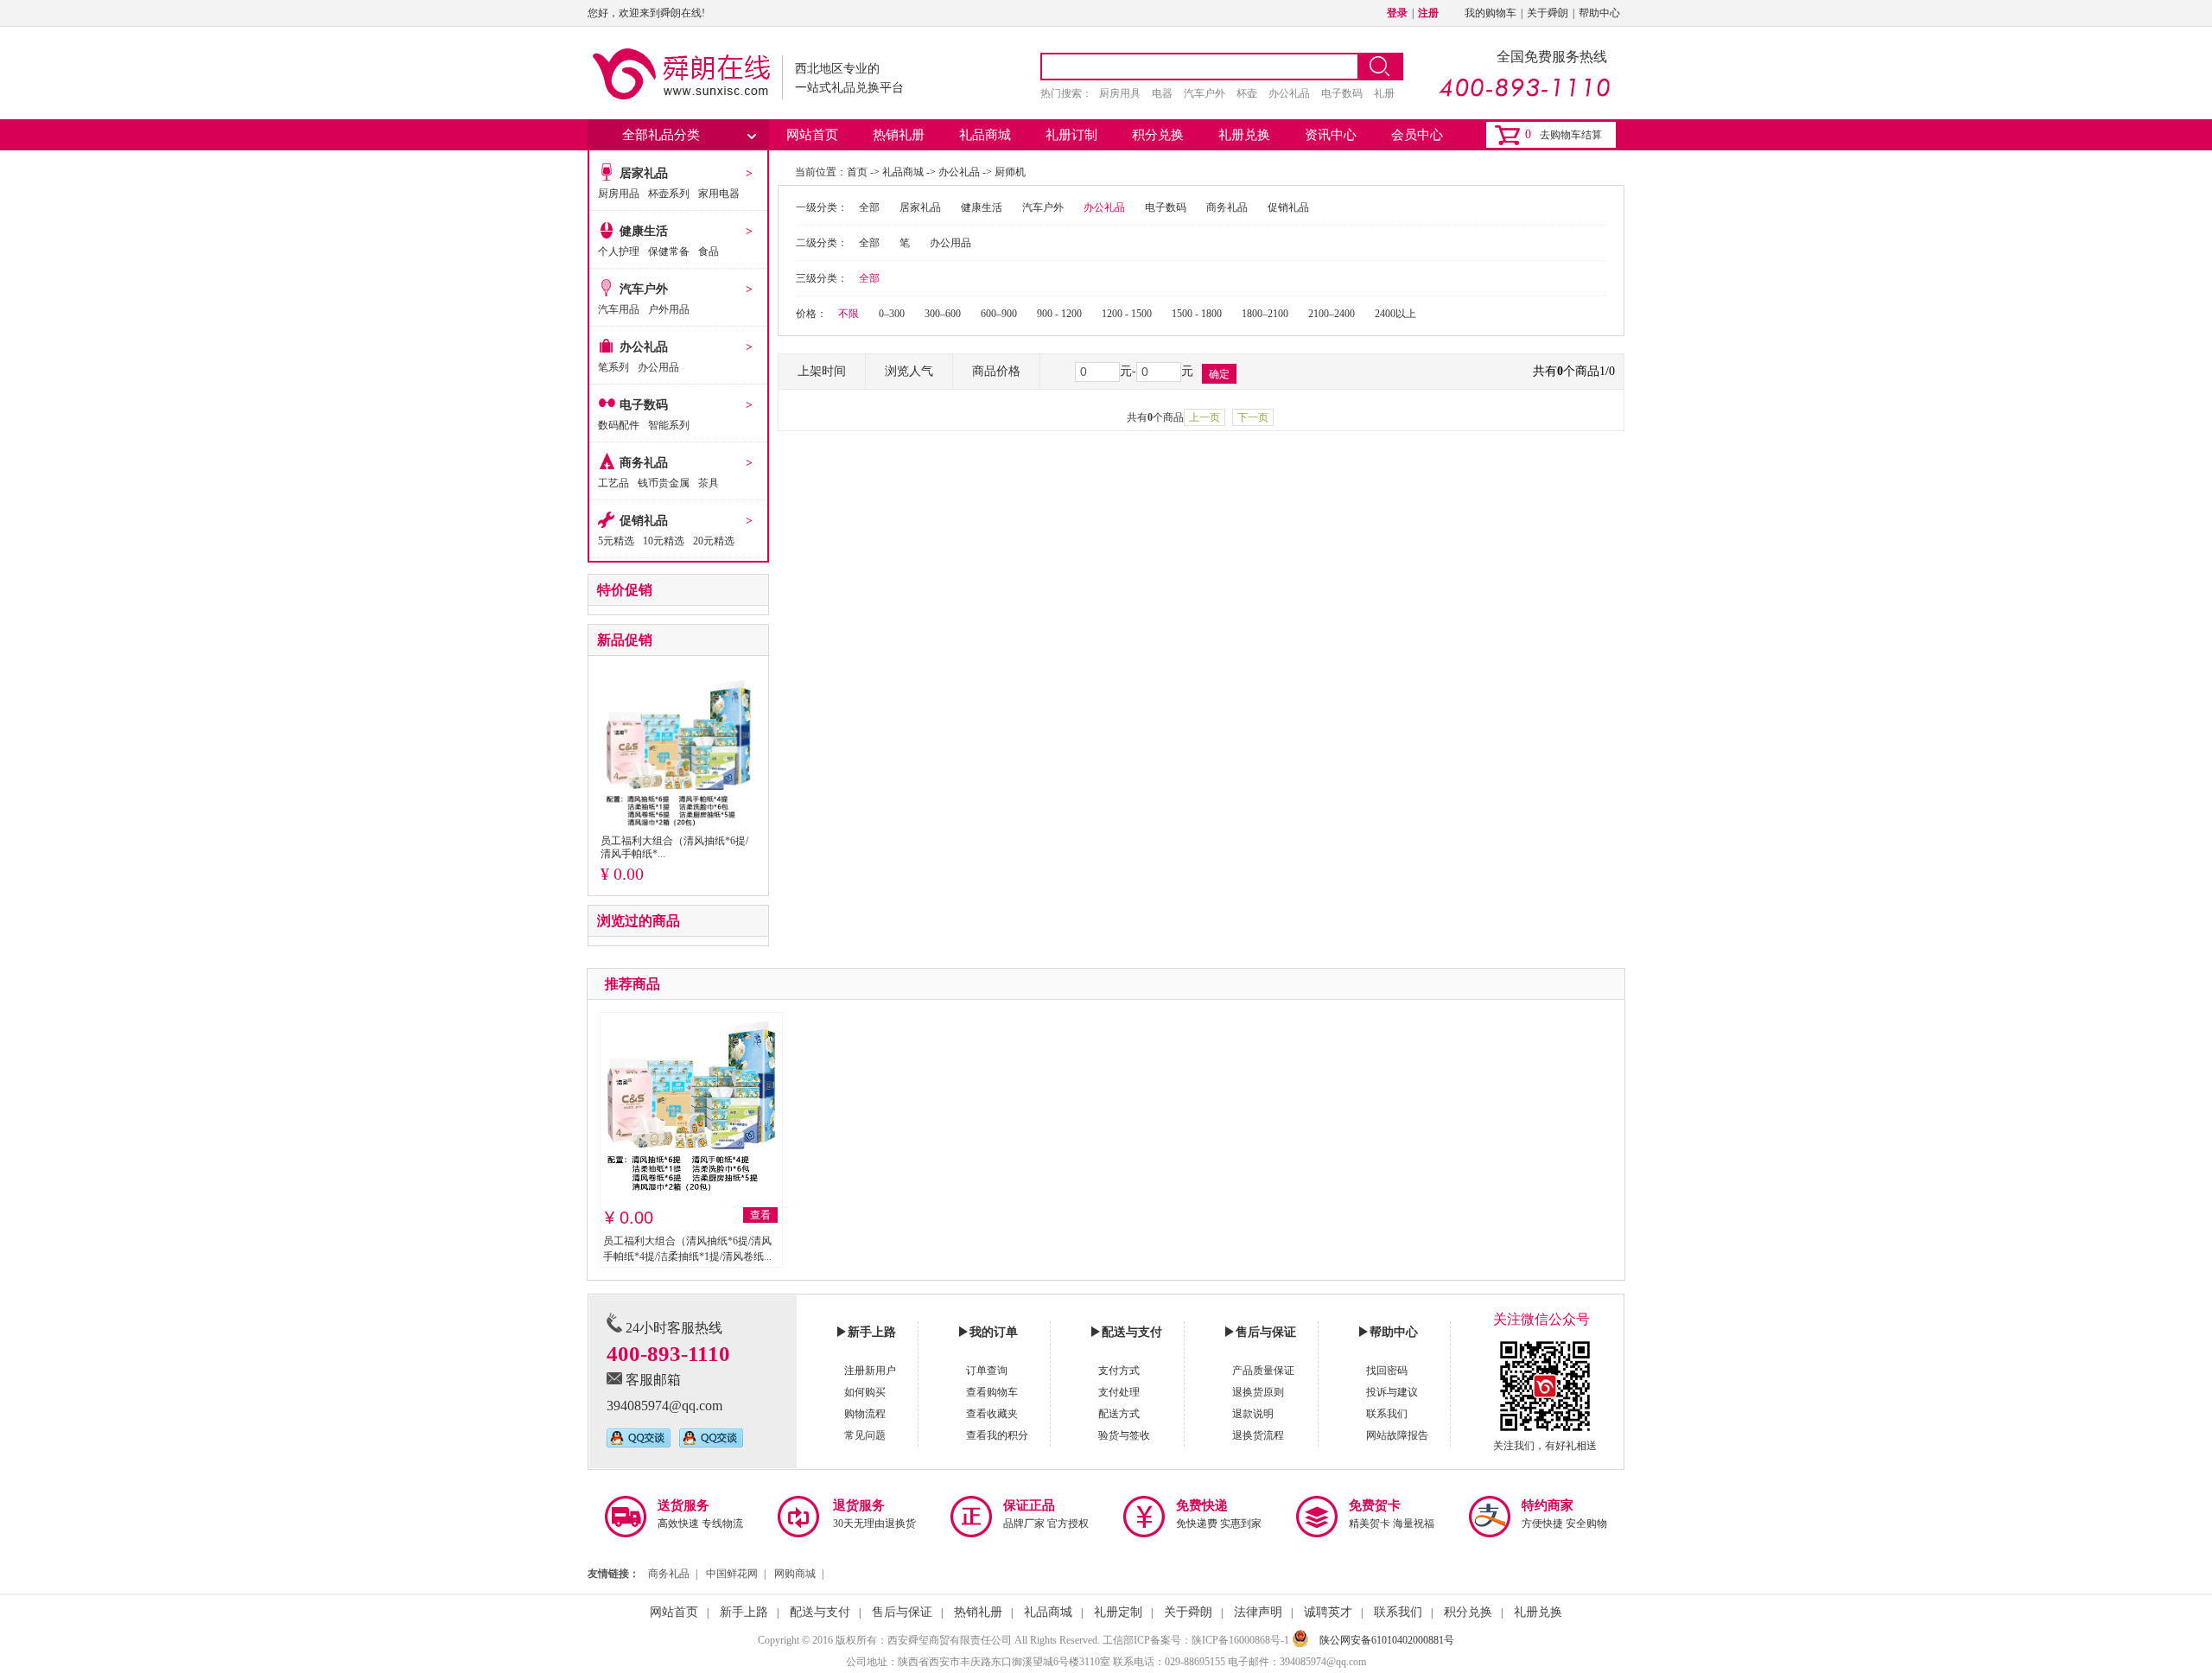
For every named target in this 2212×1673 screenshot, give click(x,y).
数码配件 (619, 425)
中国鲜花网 (732, 1574)
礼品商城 (985, 135)
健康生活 (644, 231)
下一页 (1253, 417)
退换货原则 (1258, 1392)
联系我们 (1387, 1414)
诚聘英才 (1328, 1612)
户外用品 (669, 309)
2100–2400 (1332, 314)
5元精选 (616, 541)
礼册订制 (1071, 135)
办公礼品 (1289, 93)
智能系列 (669, 425)
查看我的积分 (997, 1435)
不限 (849, 314)
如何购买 (865, 1392)
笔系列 (613, 367)
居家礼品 (644, 173)
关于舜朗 (1548, 13)
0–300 (892, 314)
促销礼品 (644, 521)
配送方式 (1119, 1414)
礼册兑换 (1244, 135)
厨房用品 (619, 194)
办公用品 (658, 367)
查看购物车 (992, 1392)
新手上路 (744, 1612)
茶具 (709, 483)
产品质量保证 (1263, 1371)
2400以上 (1395, 314)
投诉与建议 (1392, 1392)
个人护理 (619, 251)
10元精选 (664, 541)
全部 (869, 207)
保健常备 (669, 251)
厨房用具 (1120, 93)
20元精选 (714, 541)
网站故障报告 (1397, 1435)
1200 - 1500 (1127, 314)
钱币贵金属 (664, 483)
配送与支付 (820, 1612)
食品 (709, 251)
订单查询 (987, 1371)
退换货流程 (1258, 1435)
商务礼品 (644, 463)
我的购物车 (1491, 13)
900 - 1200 (1059, 314)
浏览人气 (909, 371)
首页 (857, 172)
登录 (1397, 13)
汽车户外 (1205, 93)
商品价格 (996, 371)
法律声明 (1258, 1612)
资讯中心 (1331, 135)
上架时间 (822, 371)
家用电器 (719, 194)
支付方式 (1119, 1371)
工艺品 (613, 483)
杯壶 (1247, 93)
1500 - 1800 (1197, 314)
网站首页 (812, 135)
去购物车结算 (1571, 135)
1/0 (1607, 371)
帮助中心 (1599, 13)
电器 (1162, 93)
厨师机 (1010, 172)
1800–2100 (1265, 314)
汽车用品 (619, 309)
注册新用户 (870, 1371)
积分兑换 (1158, 135)
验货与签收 (1124, 1435)
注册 (1428, 13)
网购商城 (795, 1574)
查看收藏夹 (992, 1414)
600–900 (999, 314)
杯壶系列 (669, 194)
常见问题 (865, 1435)
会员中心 (1417, 135)
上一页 (1205, 417)
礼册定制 (1118, 1612)
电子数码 (1342, 93)
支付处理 (1119, 1392)
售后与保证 (902, 1612)
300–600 (943, 314)
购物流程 (865, 1414)
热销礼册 (899, 135)
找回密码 (1387, 1371)
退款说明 (1253, 1414)
